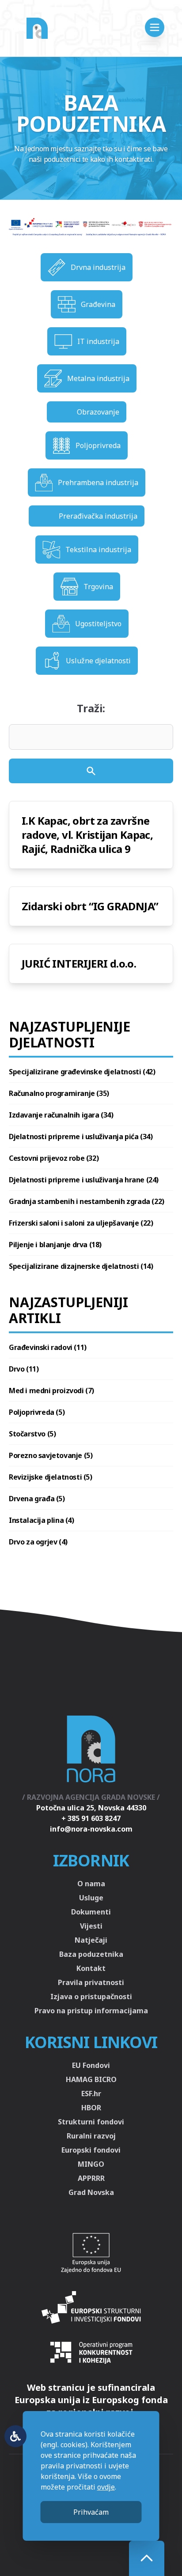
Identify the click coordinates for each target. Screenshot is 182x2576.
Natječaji (91, 1940)
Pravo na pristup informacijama (91, 2011)
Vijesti (91, 1926)
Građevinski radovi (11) (48, 1347)
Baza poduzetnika (91, 1954)
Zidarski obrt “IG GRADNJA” (90, 906)
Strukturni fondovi (91, 2122)
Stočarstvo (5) (32, 1434)
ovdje (106, 2487)
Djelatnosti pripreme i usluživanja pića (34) (81, 1137)
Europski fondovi (91, 2150)
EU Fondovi (91, 2065)
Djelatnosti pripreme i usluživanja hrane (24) (84, 1180)
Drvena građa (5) (37, 1499)
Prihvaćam (91, 2512)
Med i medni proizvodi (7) (51, 1391)
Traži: (91, 708)
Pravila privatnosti (91, 1982)
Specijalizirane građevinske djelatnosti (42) (82, 1072)
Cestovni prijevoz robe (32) (54, 1158)
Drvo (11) (24, 1369)
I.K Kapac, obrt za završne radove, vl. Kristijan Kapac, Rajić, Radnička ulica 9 (87, 835)
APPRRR (91, 2178)
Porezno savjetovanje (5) (51, 1455)
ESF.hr (91, 2094)
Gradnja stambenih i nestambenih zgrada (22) (87, 1201)
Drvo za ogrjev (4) (38, 1542)
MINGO (91, 2164)
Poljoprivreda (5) (37, 1412)
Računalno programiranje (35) (59, 1093)
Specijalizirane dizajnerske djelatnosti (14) (81, 1266)
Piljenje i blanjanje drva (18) (55, 1245)
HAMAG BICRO (91, 2079)
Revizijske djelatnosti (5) (51, 1477)
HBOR (91, 2108)
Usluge (91, 1898)
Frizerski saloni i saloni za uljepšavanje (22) (81, 1223)
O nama (91, 1884)
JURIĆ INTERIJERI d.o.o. (79, 963)
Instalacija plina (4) (42, 1520)
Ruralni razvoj (91, 2136)
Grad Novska (91, 2192)
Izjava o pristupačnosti (91, 1996)
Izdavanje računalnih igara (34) (61, 1115)
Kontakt (91, 1968)
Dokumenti (91, 1912)
